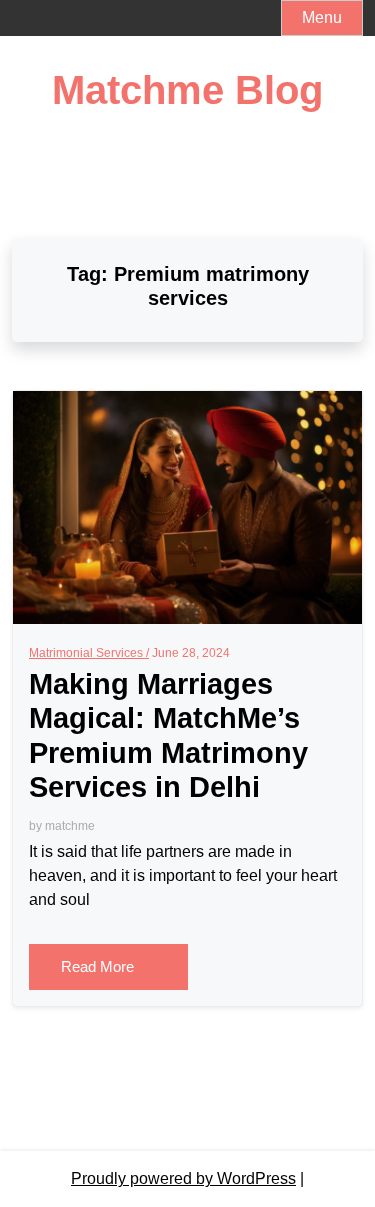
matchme (70, 826)
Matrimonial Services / (89, 653)
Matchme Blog (187, 90)
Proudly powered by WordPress (183, 1178)
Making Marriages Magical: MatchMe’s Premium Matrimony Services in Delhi (168, 736)
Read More (99, 966)
